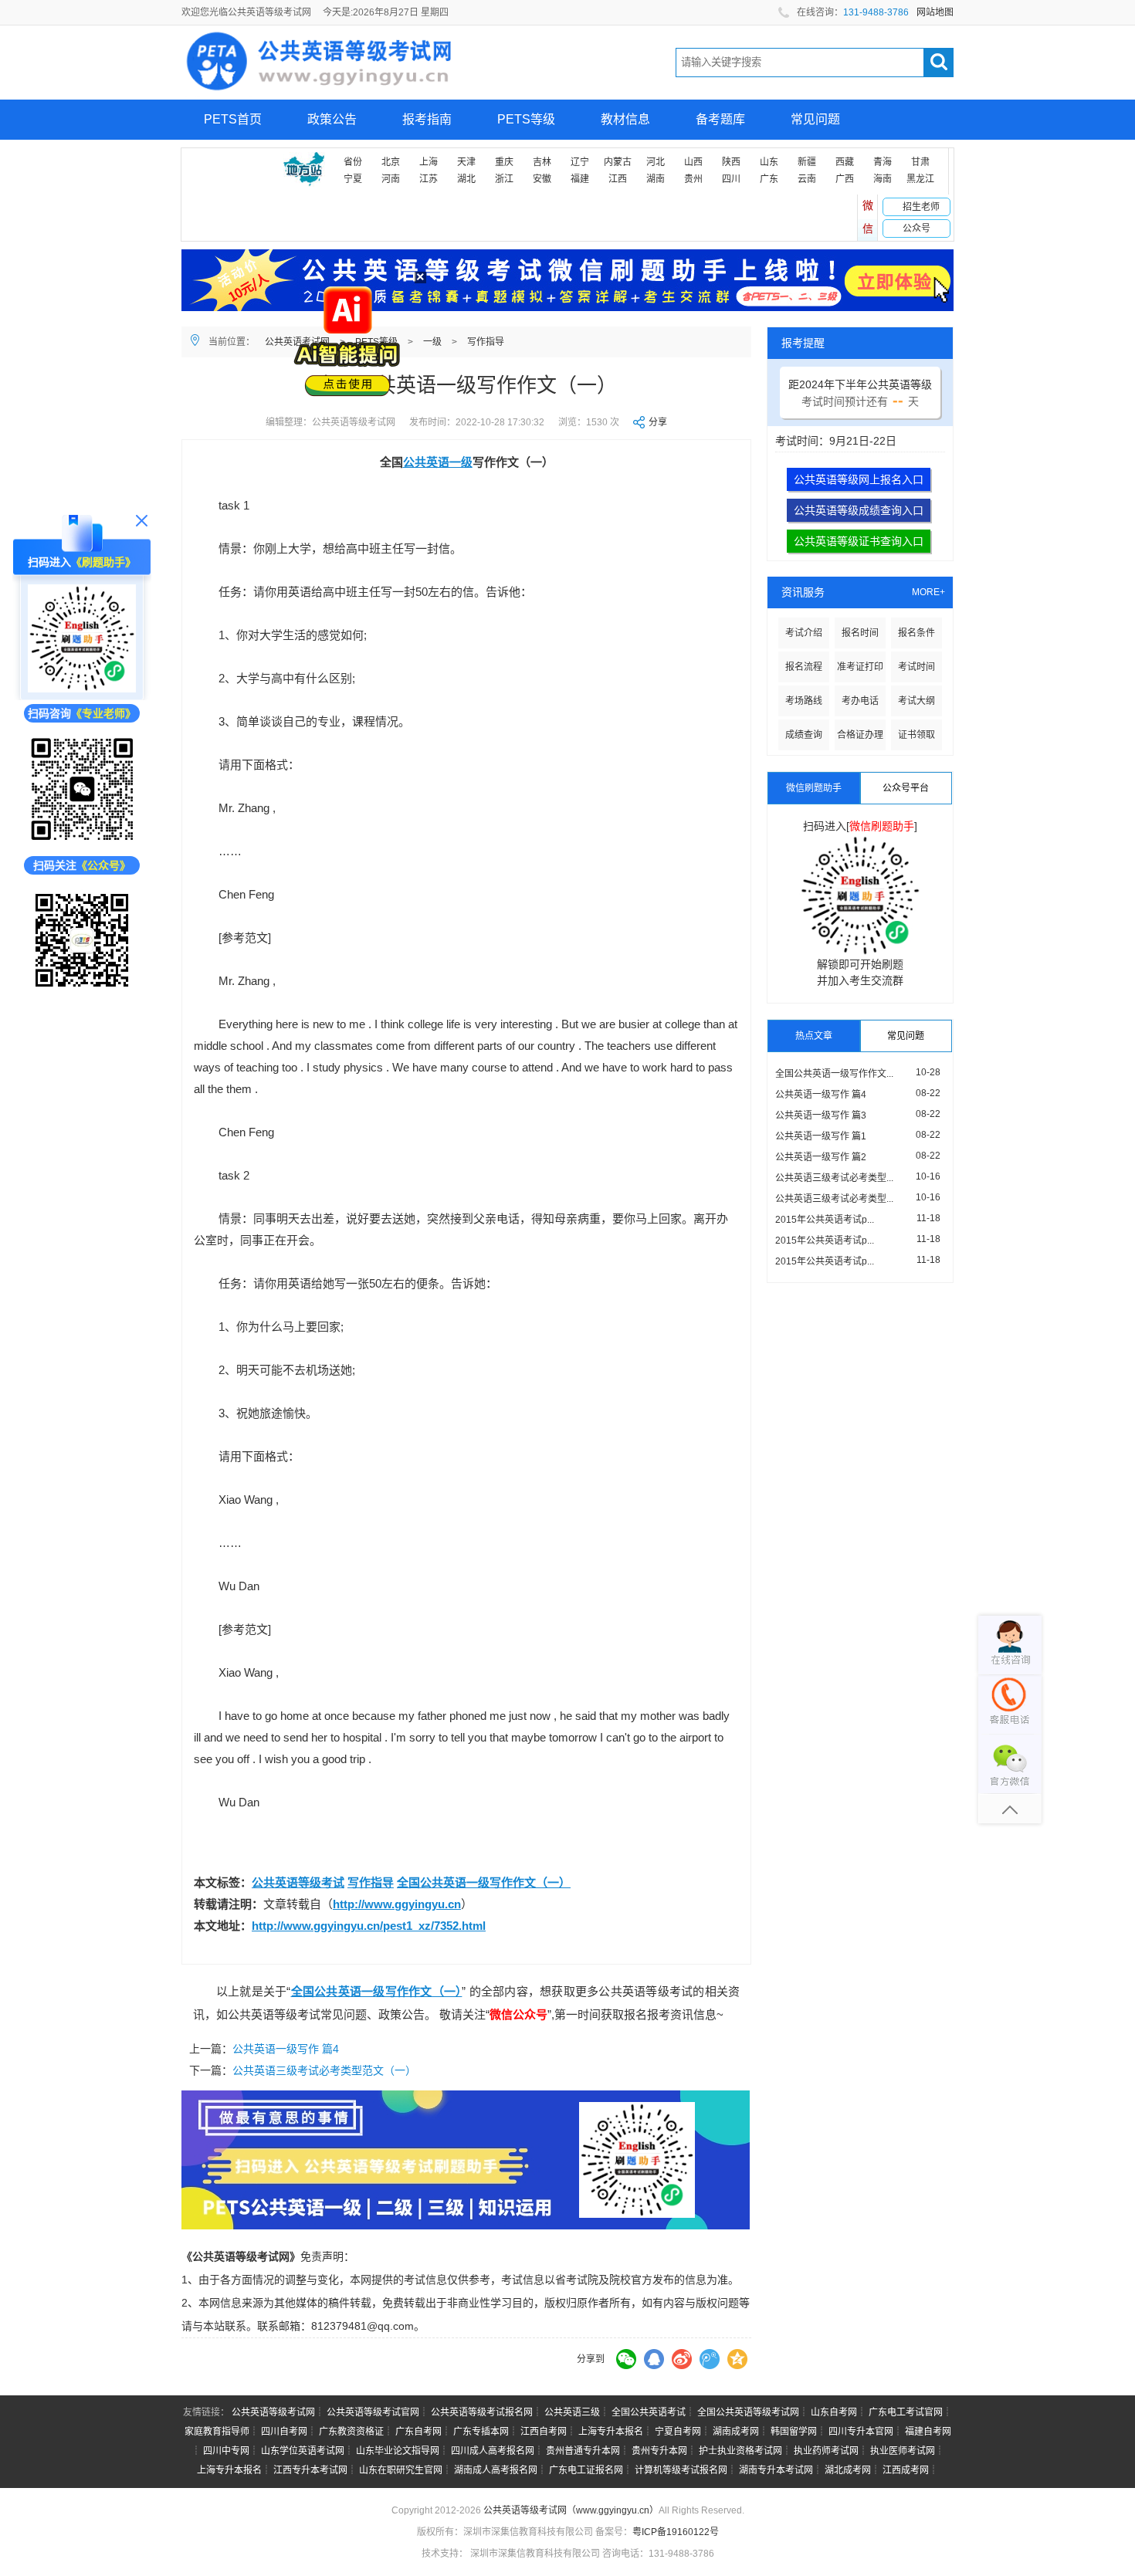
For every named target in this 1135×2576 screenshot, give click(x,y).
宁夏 (353, 179)
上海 (429, 162)
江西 (618, 179)
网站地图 (935, 12)
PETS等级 (526, 119)
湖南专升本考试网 (776, 2470)
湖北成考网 (848, 2470)
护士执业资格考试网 (740, 2451)
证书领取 (916, 735)
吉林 (542, 162)
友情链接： (206, 2412)
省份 (353, 162)
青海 (883, 162)
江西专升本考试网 (310, 2470)
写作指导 (486, 342)
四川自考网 (284, 2432)
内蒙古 (618, 162)
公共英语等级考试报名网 (482, 2412)
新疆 (807, 162)
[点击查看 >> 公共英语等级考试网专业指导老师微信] (82, 789)
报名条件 (916, 633)
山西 (693, 162)
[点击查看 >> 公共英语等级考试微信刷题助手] (82, 638)
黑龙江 (920, 179)
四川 (731, 179)
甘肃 (920, 162)
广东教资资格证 (351, 2432)
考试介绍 (804, 633)
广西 (845, 179)
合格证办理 (860, 735)
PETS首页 (233, 119)
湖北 (466, 179)
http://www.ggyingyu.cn (397, 1904)
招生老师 (921, 207)
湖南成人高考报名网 (496, 2470)
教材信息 (625, 119)
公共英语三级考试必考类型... (834, 1178)
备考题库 (720, 119)
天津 (466, 162)
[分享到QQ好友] (654, 2359)
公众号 (916, 228)
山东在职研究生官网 (401, 2470)
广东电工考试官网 (906, 2412)
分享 (658, 422)
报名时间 (860, 633)
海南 (883, 179)
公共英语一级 (438, 462)
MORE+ (928, 592)
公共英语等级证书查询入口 (859, 541)
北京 (391, 162)
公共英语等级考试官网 (373, 2412)
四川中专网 (226, 2451)
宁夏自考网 (678, 2432)
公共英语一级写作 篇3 (821, 1115)
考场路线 (804, 701)
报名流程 (804, 667)
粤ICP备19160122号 (676, 2532)
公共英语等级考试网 (273, 2412)
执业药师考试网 (826, 2451)
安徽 (542, 179)
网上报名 (229, 159)
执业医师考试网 (903, 2451)
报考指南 (427, 119)
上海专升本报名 (611, 2432)
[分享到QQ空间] (737, 2359)
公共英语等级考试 (298, 1882)
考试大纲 (916, 701)
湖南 (656, 179)
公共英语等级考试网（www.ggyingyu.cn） (571, 2510)
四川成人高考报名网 (493, 2451)
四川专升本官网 (861, 2432)
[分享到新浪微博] (682, 2359)
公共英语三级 (572, 2412)
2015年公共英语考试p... (825, 1220)
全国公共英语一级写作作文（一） (484, 1882)
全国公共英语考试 (649, 2412)
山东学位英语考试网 (303, 2451)
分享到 (591, 2359)
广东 (769, 179)
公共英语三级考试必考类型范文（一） (324, 2070)
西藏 (845, 162)
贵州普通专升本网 (583, 2451)
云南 (807, 179)
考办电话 (860, 701)
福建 (580, 179)
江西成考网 (906, 2470)
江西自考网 (544, 2432)
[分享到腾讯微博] (710, 2359)
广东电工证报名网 (586, 2470)
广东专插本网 (481, 2432)
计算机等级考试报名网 (681, 2470)
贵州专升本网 (659, 2451)
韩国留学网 (794, 2432)
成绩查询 (804, 735)
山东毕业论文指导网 (398, 2451)
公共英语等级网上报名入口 (859, 479)
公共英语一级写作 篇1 (821, 1136)
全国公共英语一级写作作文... (834, 1074)
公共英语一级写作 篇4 (286, 2049)
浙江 (504, 179)
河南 (391, 179)
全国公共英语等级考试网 (748, 2412)
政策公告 (332, 119)
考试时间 (916, 667)
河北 (656, 162)
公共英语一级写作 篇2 (821, 1157)
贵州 (693, 179)
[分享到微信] (626, 2359)
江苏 (429, 179)
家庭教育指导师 (217, 2432)
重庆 (504, 162)
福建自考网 (928, 2432)
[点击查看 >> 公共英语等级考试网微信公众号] (82, 940)
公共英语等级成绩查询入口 (859, 510)
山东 (769, 162)
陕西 (731, 162)
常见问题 (815, 119)
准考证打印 (860, 667)
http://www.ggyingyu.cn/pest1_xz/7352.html (369, 1926)
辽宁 (580, 162)
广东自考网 (418, 2432)
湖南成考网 (736, 2432)
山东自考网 (834, 2412)
